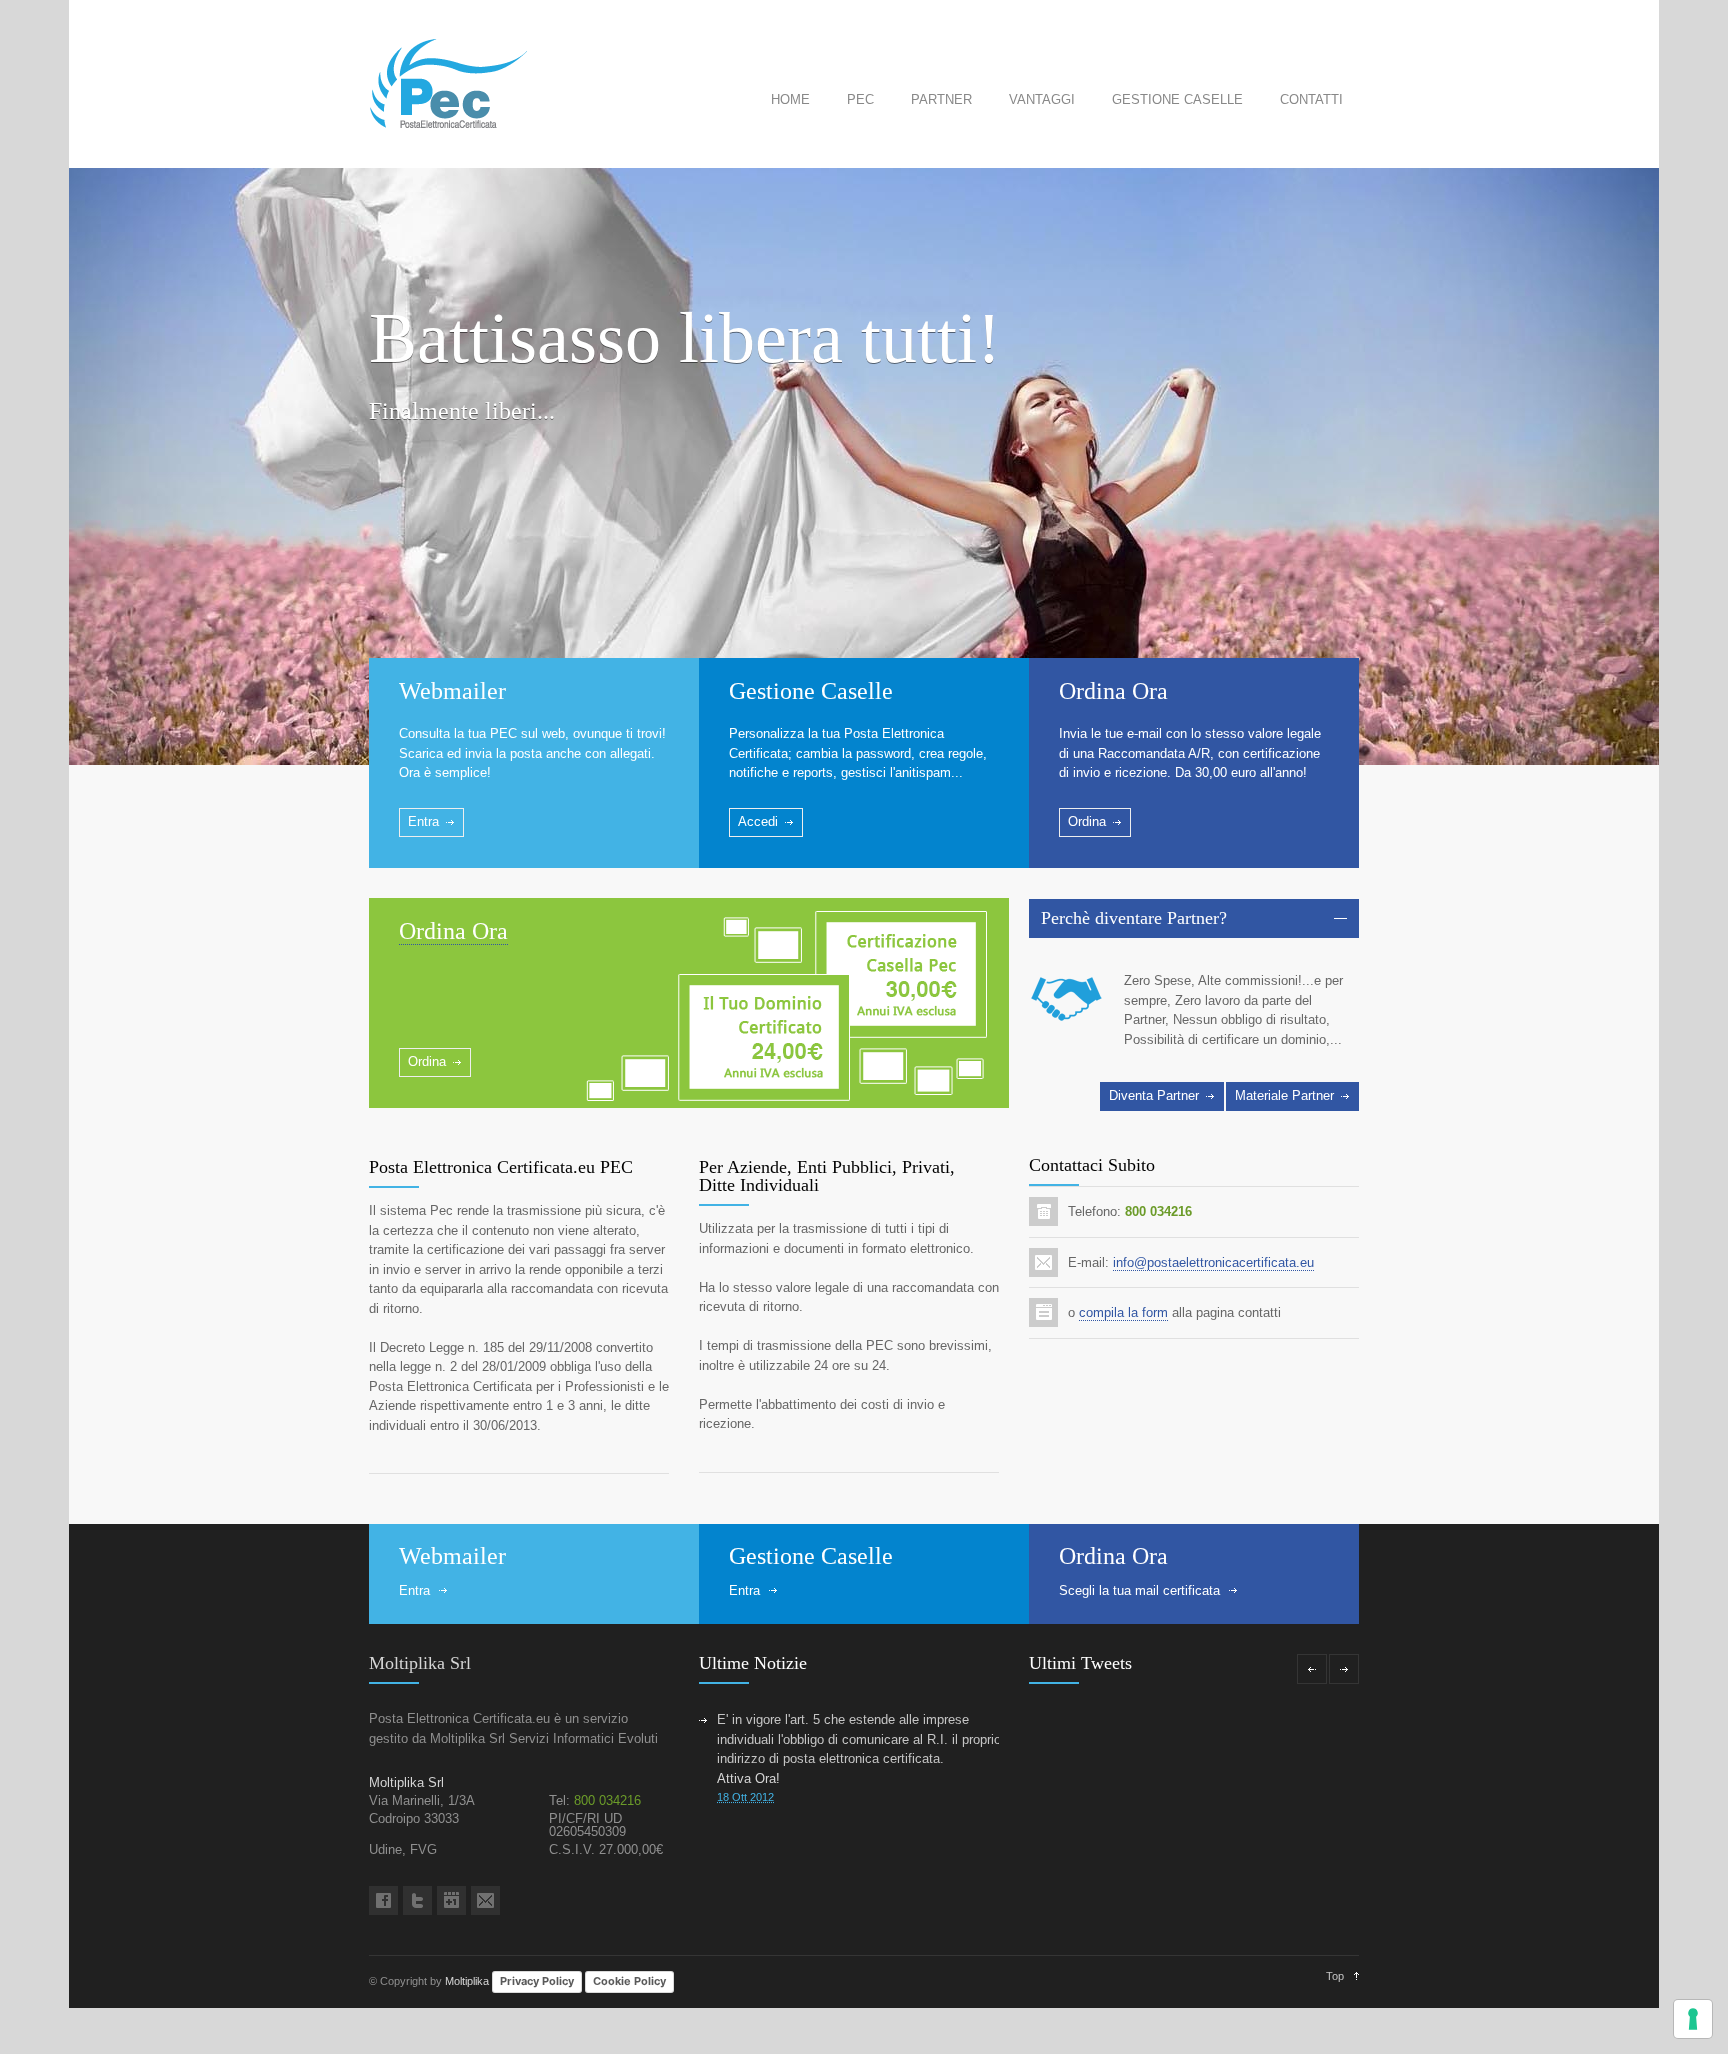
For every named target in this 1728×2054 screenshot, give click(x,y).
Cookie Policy (629, 1981)
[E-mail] (485, 1900)
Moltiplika (467, 1981)
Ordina (1087, 821)
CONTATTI (1311, 99)
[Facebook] (383, 1900)
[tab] (1194, 918)
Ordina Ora (1113, 691)
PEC (860, 99)
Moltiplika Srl (420, 1663)
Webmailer (452, 691)
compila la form (1123, 1312)
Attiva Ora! (748, 1778)
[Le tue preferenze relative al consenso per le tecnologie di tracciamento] (1693, 2019)
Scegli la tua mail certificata (1139, 1590)
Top (1335, 1976)
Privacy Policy (537, 1981)
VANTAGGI (1042, 99)
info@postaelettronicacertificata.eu (1213, 1262)
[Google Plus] (451, 1900)
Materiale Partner (1284, 1095)
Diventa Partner (1154, 1095)
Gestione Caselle (811, 691)
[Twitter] (417, 1900)
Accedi (758, 821)
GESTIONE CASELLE (1177, 99)
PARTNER (941, 99)
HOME (790, 99)
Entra (423, 821)
